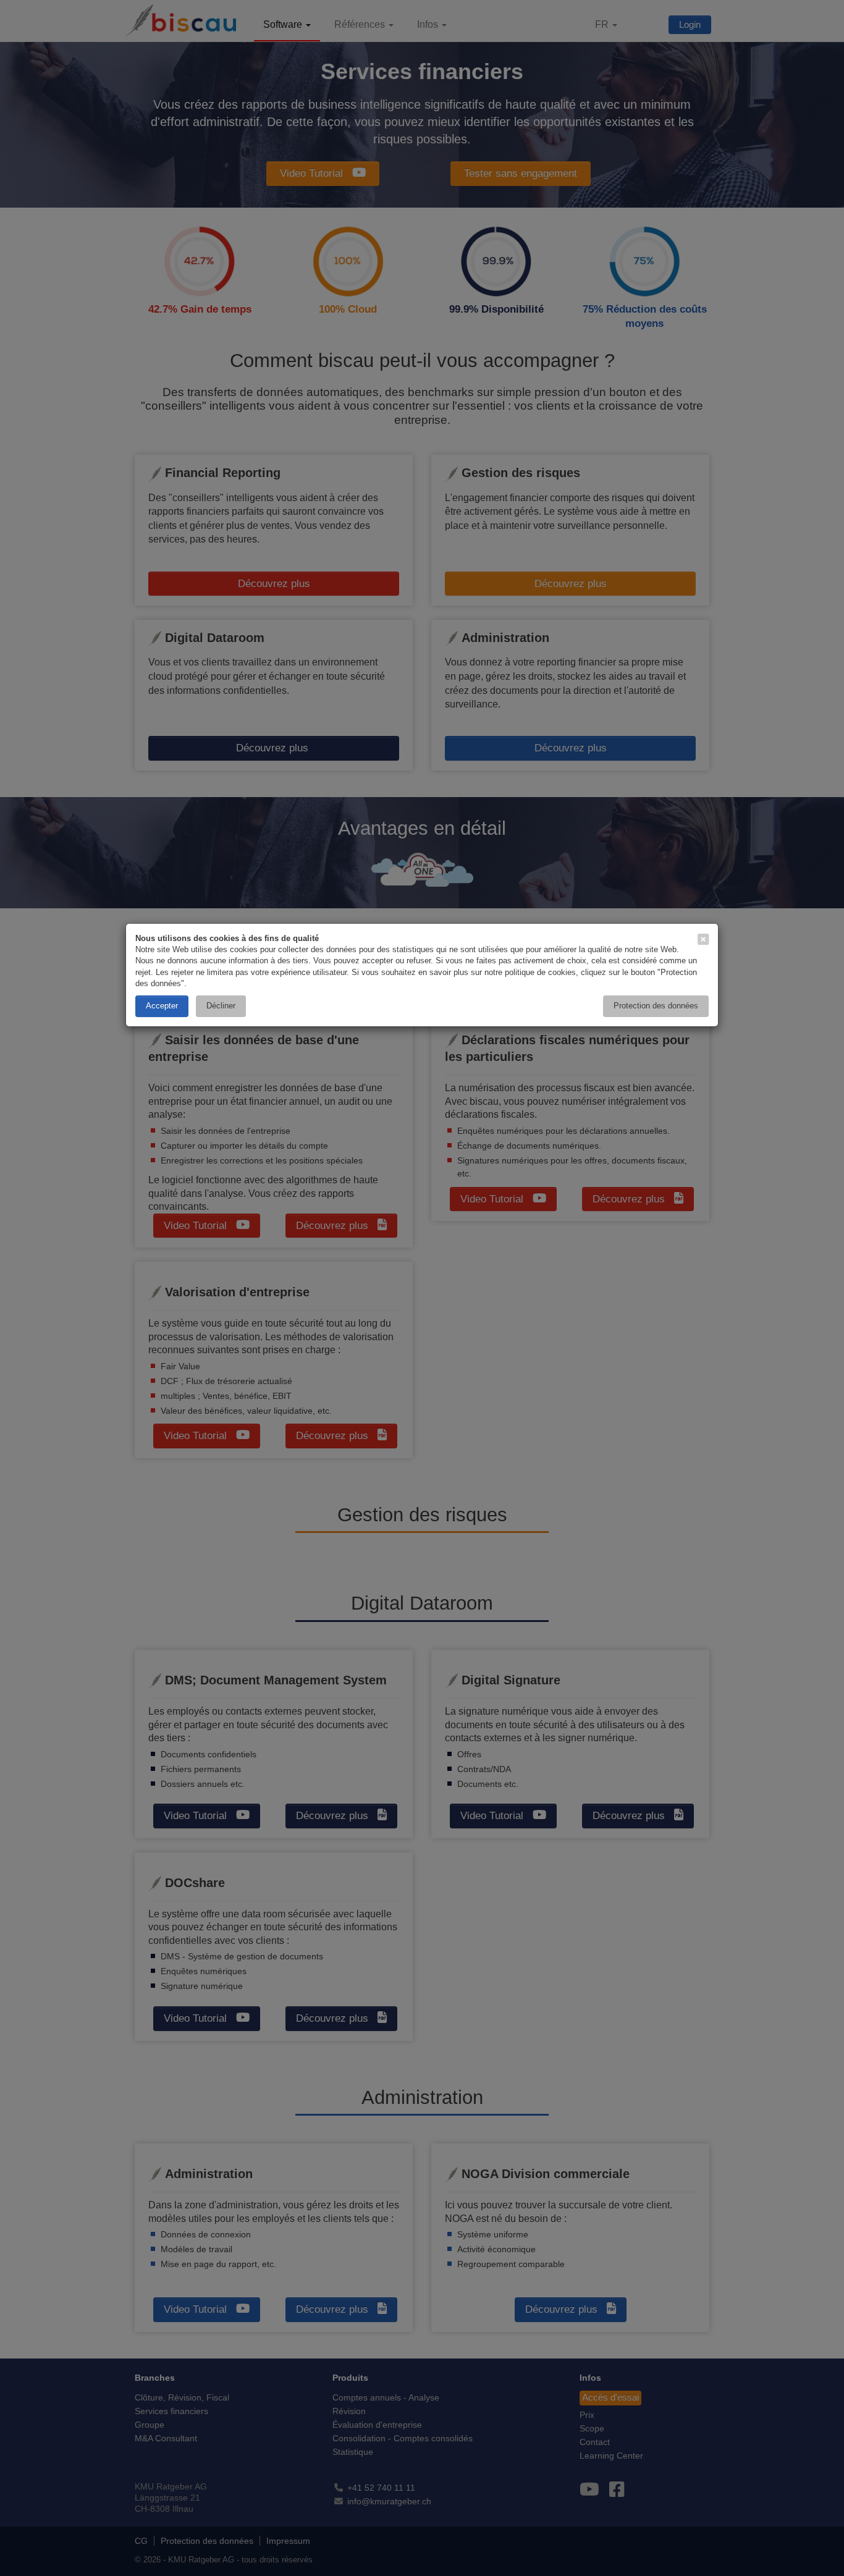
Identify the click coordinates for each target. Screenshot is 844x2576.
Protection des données (656, 1006)
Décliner (221, 1006)
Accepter (162, 1006)
